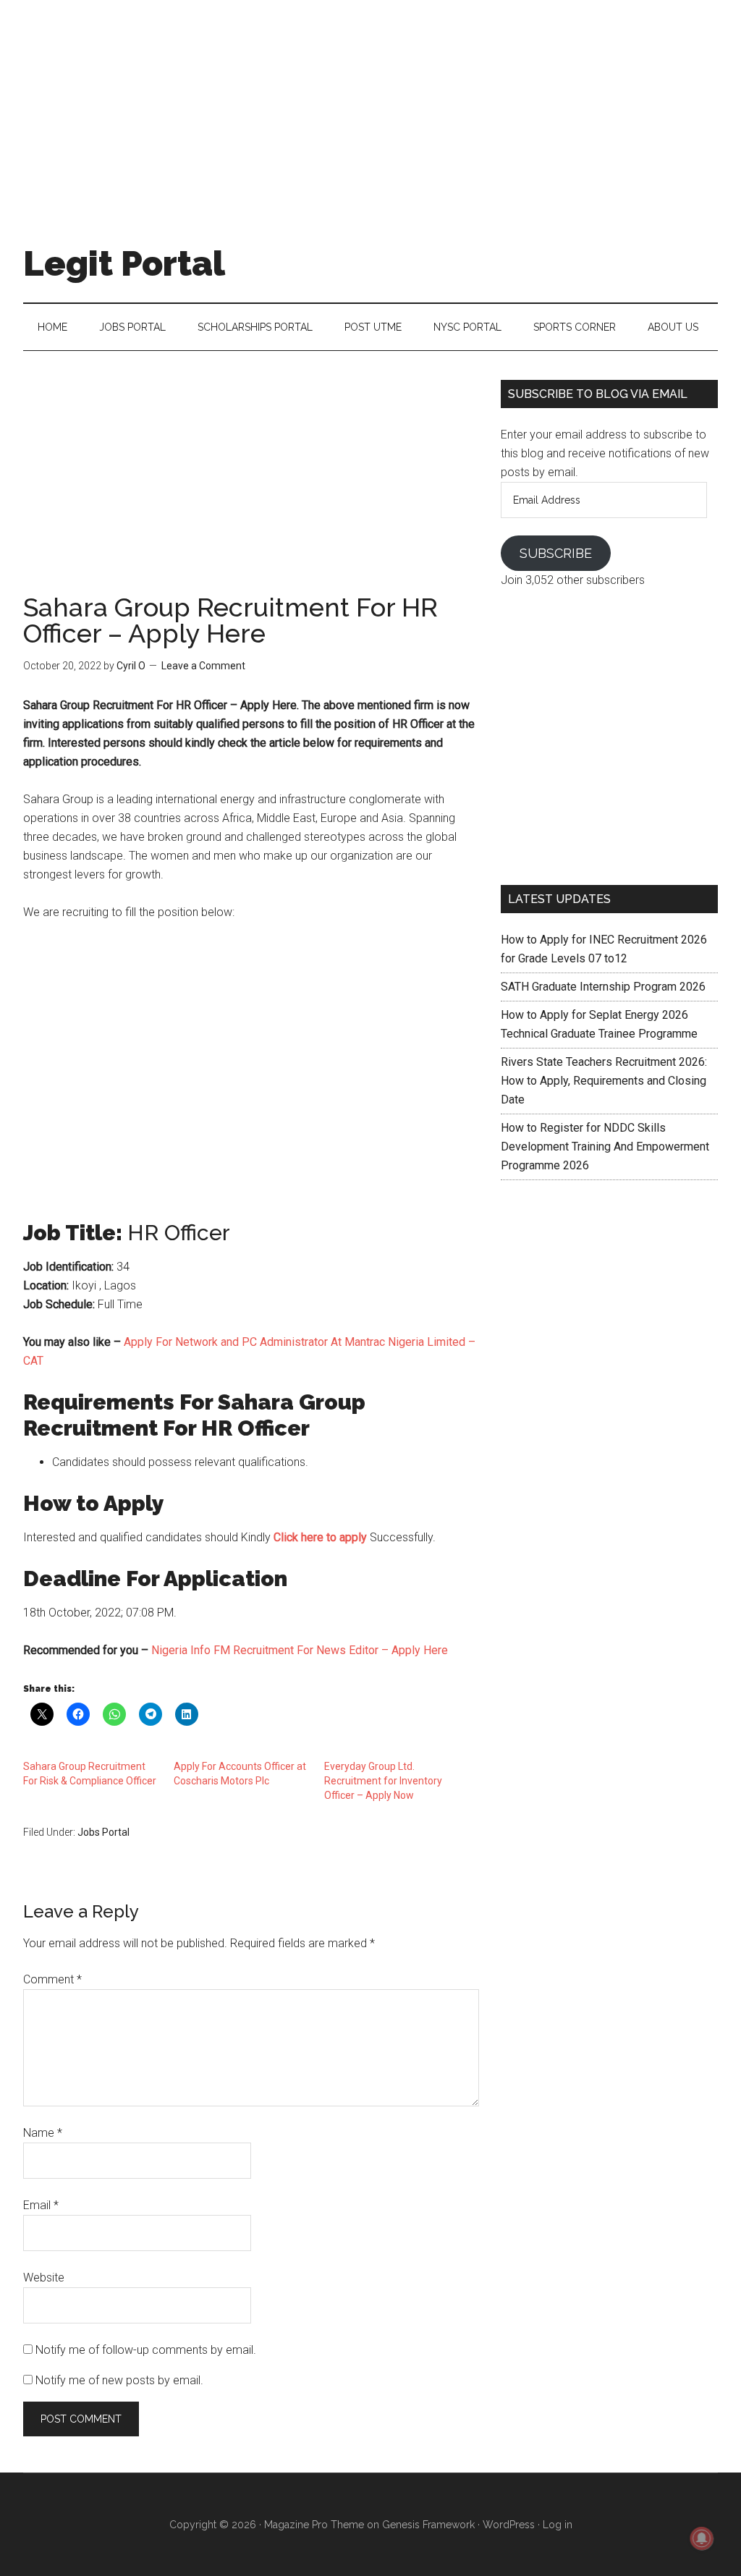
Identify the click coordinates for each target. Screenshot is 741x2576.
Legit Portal (124, 263)
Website (44, 2278)
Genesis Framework (428, 2525)
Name (43, 2133)
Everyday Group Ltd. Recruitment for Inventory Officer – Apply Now (383, 1781)
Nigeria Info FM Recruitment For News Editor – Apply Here (300, 1650)
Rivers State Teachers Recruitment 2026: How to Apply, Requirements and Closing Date (604, 1081)
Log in (558, 2525)
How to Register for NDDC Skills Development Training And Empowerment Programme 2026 (605, 1147)
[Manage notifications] (702, 2538)
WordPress (509, 2525)
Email (41, 2205)
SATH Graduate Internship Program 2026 (603, 987)
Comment (52, 1979)
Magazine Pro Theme (314, 2525)
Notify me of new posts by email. (119, 2380)
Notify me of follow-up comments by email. (146, 2350)
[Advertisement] (370, 101)
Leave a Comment (203, 666)
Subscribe (556, 553)
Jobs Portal (103, 1832)
